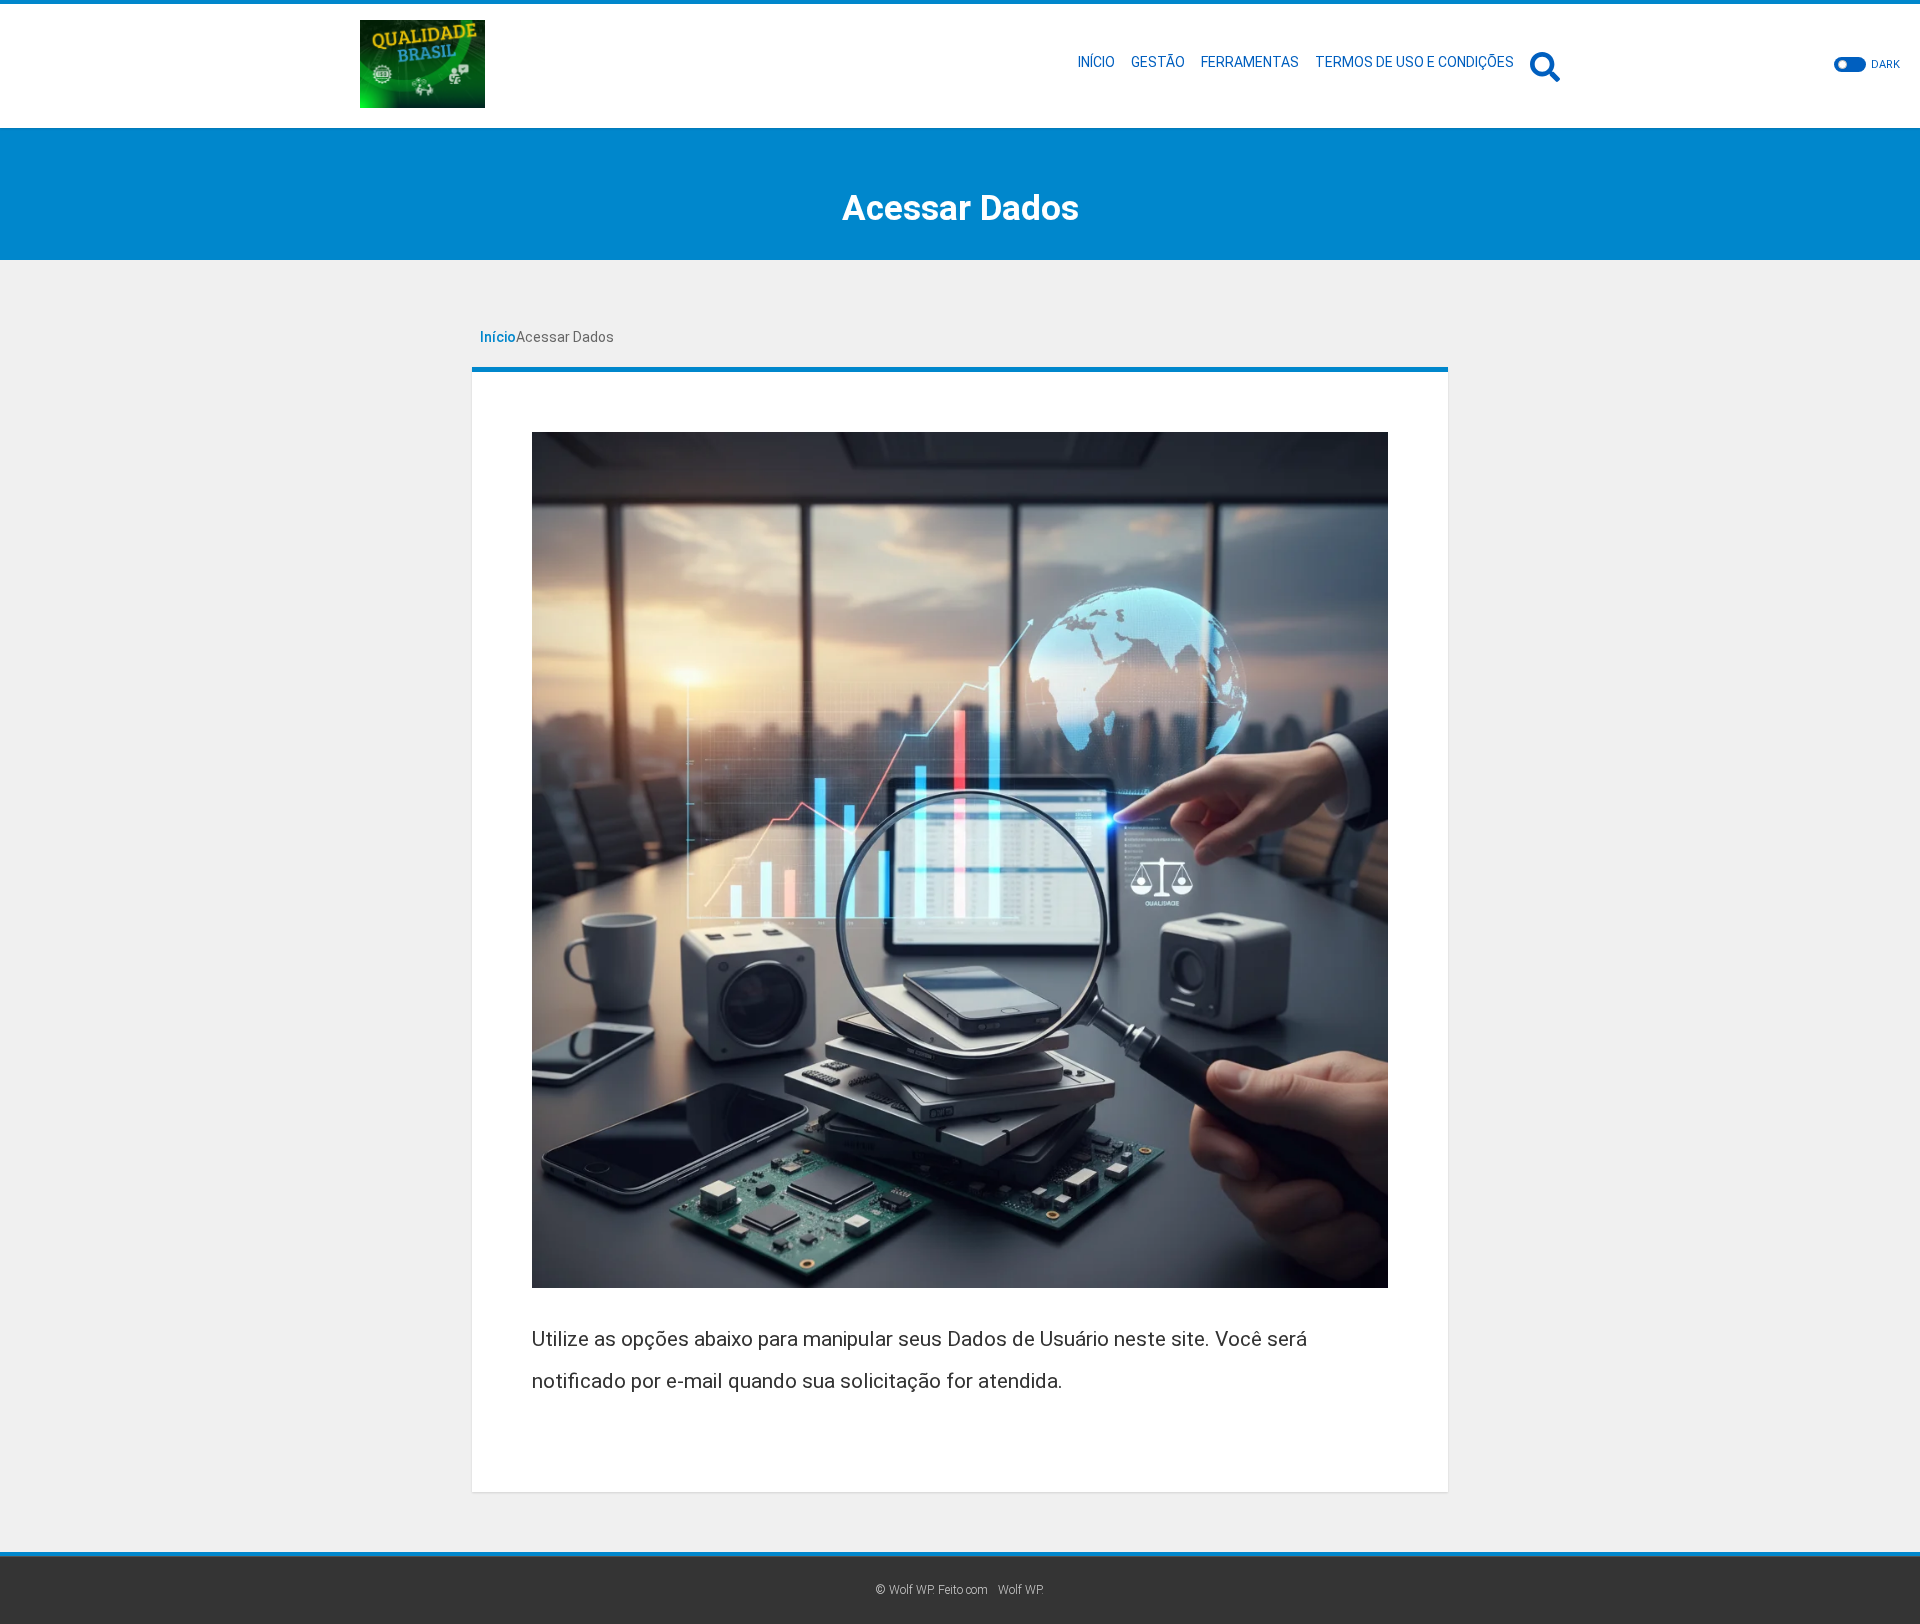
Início (498, 337)
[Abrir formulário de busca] (1545, 64)
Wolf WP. (1021, 1590)
